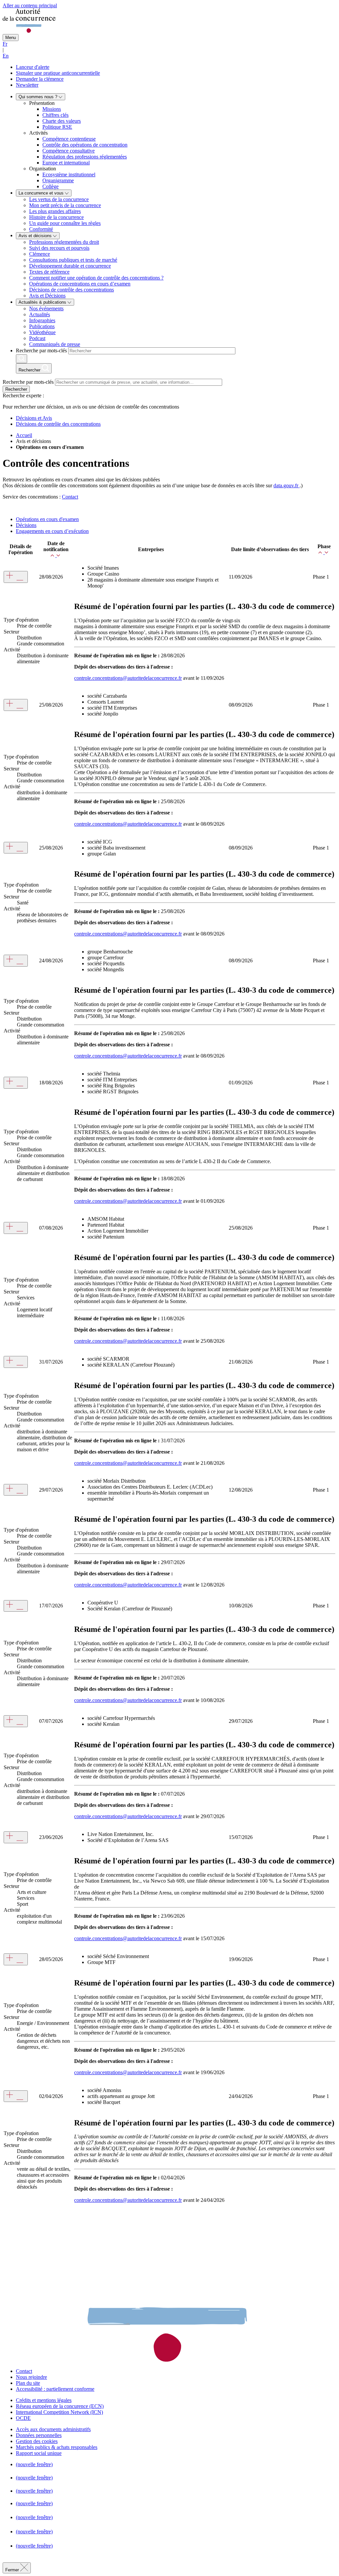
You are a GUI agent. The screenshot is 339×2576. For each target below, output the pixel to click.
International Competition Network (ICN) (59, 2412)
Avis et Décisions (47, 296)
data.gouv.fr (287, 485)
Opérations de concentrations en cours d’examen (80, 284)
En (6, 56)
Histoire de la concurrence (56, 217)
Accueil (24, 435)
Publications (42, 326)
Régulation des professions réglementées (85, 157)
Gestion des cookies (37, 2441)
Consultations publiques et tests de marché (73, 260)
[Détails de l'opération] (16, 577)
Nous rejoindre (31, 2377)
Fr (5, 44)
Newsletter (27, 85)
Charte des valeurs (62, 121)
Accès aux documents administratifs (53, 2429)
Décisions (26, 525)
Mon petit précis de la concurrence (65, 205)
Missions (52, 109)
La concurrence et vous (42, 193)
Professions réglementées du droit (64, 242)
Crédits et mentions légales (44, 2400)
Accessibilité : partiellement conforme (55, 2389)
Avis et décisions (36, 236)
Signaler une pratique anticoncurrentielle (58, 73)
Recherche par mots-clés (41, 350)
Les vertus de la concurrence (59, 199)
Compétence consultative (69, 151)
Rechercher (16, 389)
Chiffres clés (55, 115)
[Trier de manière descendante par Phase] (327, 552)
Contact (70, 497)
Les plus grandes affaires (55, 211)
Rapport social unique (39, 2453)
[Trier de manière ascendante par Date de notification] (54, 555)
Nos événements (46, 308)
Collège (50, 186)
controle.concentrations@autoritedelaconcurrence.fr (128, 678)
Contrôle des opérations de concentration (85, 145)
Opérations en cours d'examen (47, 519)
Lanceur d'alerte (33, 67)
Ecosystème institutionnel (69, 175)
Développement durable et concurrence (70, 266)
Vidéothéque (42, 332)
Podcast (37, 338)
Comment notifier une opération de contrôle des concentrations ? (96, 278)
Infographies (42, 320)
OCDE (23, 2418)
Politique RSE (57, 127)
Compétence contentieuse (69, 139)
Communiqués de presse (55, 344)
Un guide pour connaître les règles (65, 223)
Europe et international (66, 163)
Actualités (40, 314)
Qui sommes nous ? (39, 97)
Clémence (40, 254)
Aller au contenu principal (30, 5)
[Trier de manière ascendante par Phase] (322, 552)
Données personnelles (39, 2435)
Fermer (13, 2570)
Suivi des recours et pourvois (59, 248)
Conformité (41, 229)
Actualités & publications (43, 302)
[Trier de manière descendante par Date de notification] (59, 555)
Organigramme (58, 180)
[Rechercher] (22, 359)
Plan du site (28, 2383)
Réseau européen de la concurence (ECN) (60, 2406)
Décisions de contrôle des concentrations (72, 290)
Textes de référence (49, 272)
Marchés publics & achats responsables (57, 2447)
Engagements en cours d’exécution (52, 531)
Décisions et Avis (34, 418)
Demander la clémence (40, 79)
